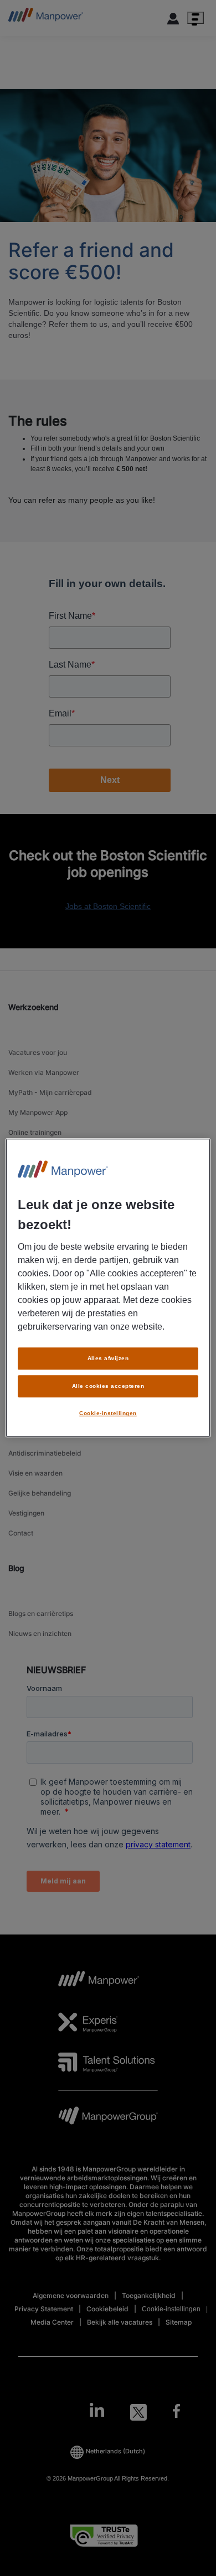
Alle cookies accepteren (108, 1386)
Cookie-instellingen (108, 1413)
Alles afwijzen (108, 1358)
